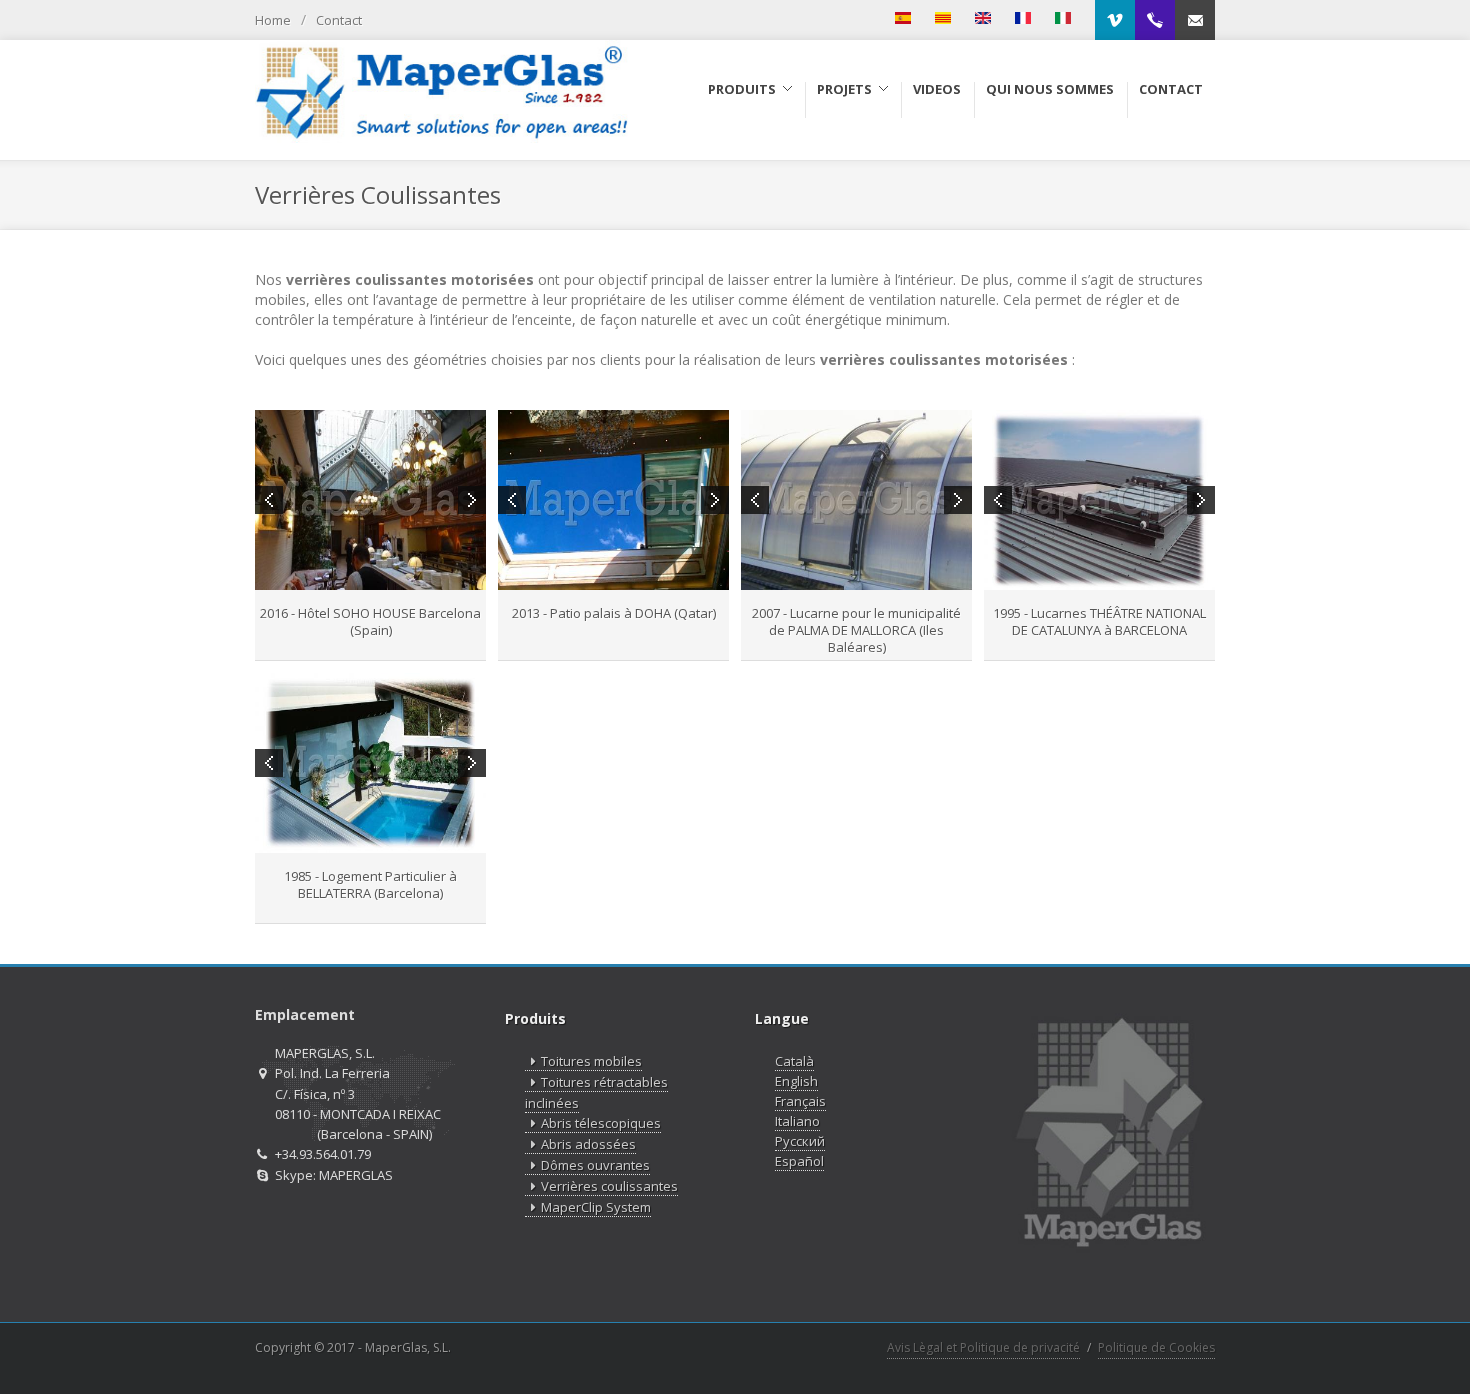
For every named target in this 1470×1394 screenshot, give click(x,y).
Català (794, 1061)
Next (472, 500)
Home (273, 20)
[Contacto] (1195, 20)
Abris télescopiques (601, 1123)
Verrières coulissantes (609, 1186)
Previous (269, 500)
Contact (339, 20)
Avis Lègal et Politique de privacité (983, 1347)
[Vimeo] (1115, 20)
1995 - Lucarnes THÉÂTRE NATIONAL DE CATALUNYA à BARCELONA (1099, 621)
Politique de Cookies (1156, 1347)
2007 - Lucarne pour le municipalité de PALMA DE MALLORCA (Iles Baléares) (856, 630)
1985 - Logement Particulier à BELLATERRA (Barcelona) (370, 884)
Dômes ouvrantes (595, 1165)
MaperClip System (596, 1207)
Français (800, 1101)
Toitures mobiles (591, 1061)
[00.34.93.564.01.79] (1155, 20)
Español (799, 1161)
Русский (800, 1141)
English (796, 1081)
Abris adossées (588, 1144)
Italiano (797, 1121)
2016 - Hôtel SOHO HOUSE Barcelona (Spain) (370, 621)
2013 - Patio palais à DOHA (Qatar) (614, 613)
